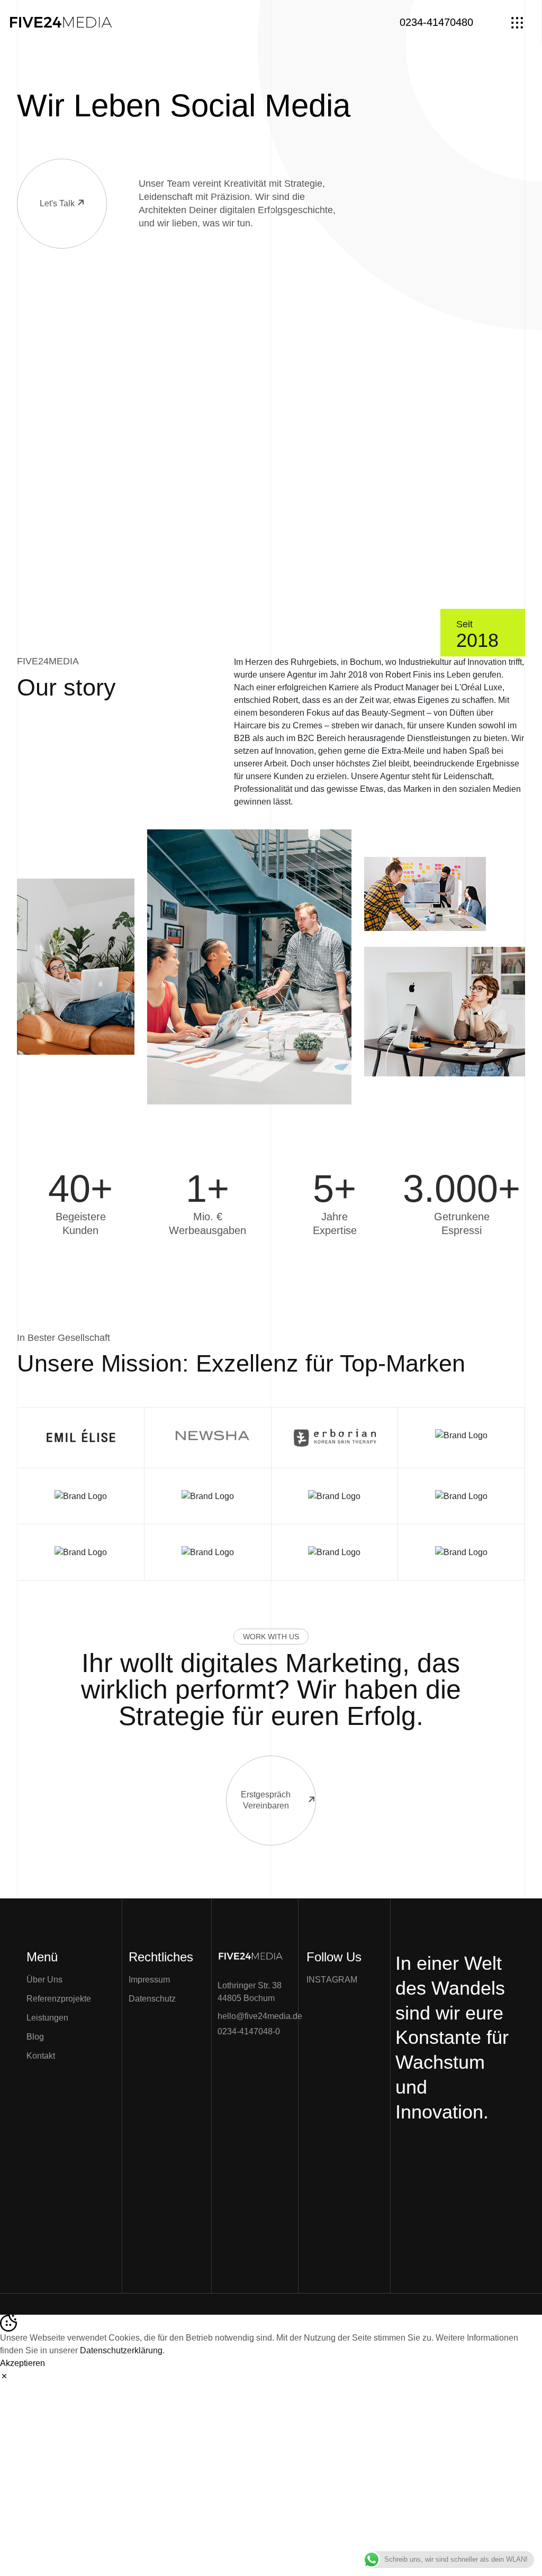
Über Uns (44, 1980)
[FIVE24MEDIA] (61, 21)
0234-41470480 (436, 22)
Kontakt (41, 2056)
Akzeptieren (22, 2363)
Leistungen (47, 2018)
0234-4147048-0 (249, 2031)
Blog (35, 2037)
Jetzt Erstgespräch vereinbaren (446, 2145)
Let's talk (57, 203)
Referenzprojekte (59, 1999)
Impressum (149, 1980)
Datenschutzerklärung (121, 2350)
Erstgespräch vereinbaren (266, 1800)
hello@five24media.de (260, 2016)
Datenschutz (152, 1999)
